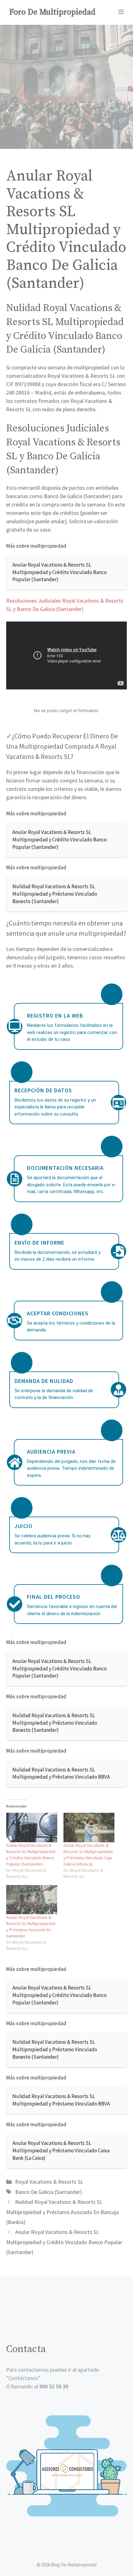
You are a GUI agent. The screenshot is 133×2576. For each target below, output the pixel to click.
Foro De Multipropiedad (52, 12)
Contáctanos (23, 2378)
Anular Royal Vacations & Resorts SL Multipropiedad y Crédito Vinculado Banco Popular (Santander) (64, 2242)
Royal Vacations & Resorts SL (49, 2182)
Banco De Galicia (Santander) (49, 2192)
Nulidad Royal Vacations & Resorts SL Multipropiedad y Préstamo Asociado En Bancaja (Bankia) (62, 2212)
